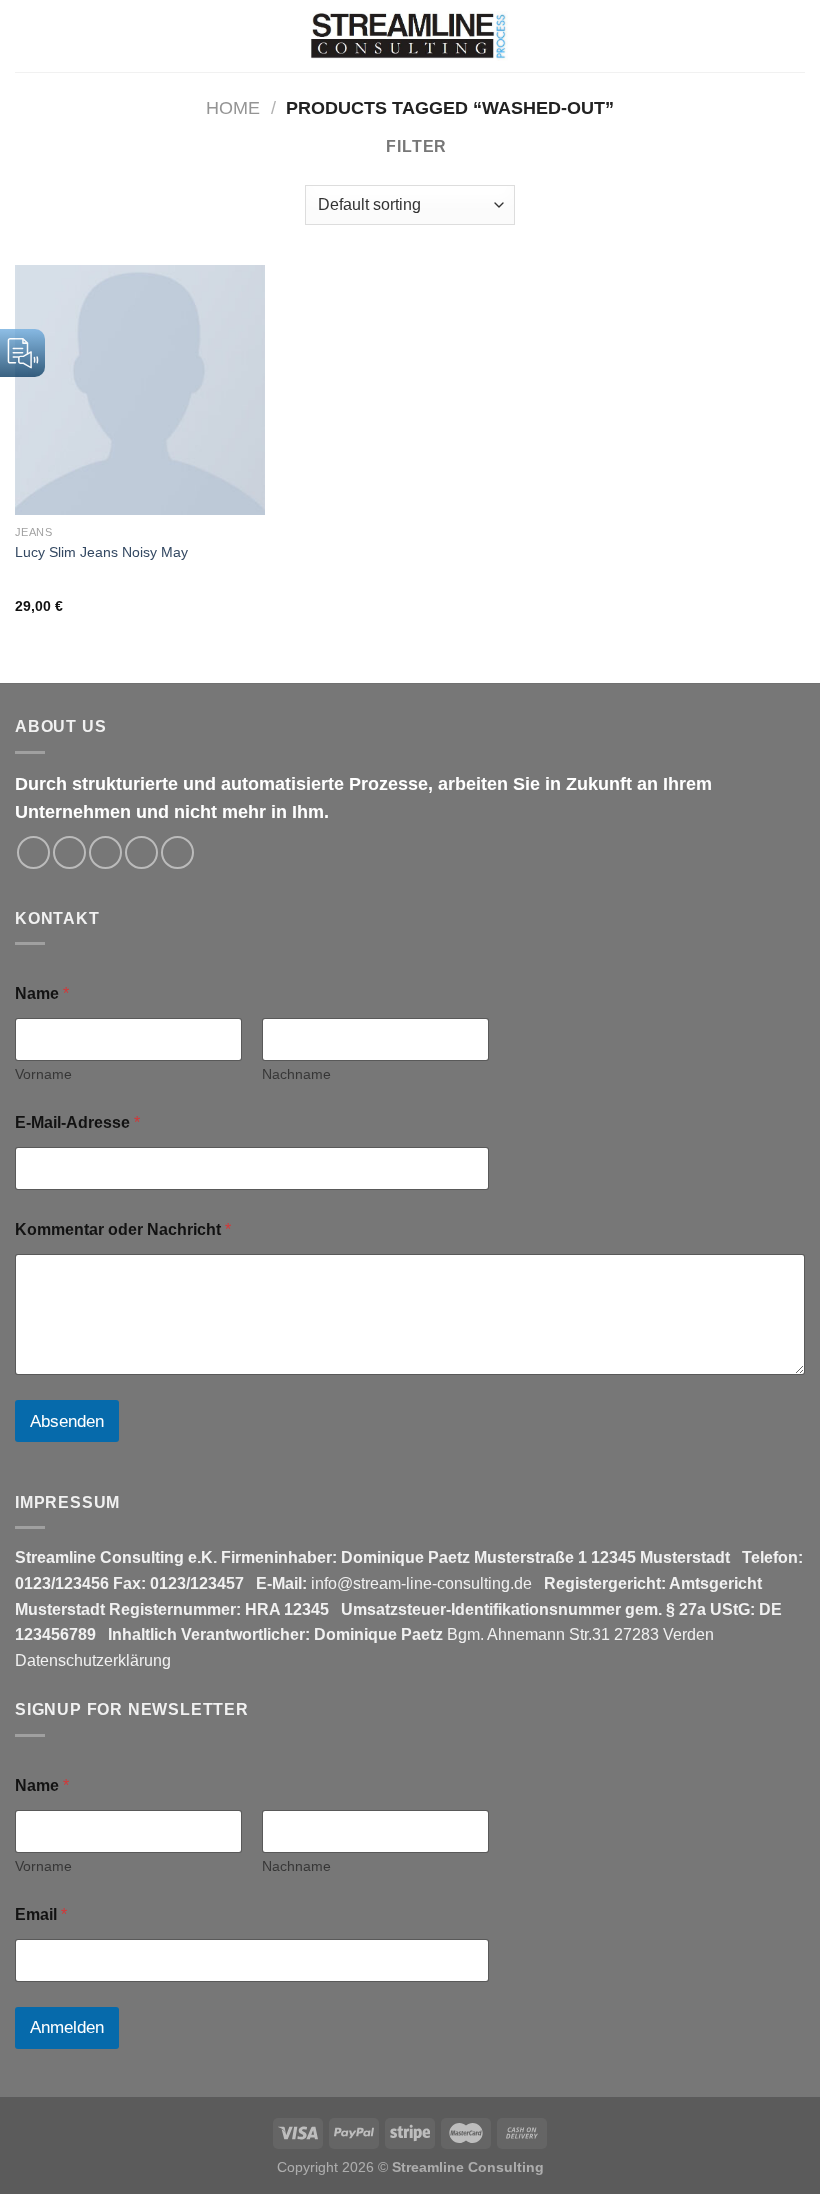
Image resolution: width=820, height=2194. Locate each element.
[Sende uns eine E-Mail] (141, 852)
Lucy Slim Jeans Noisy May (101, 552)
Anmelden (67, 2027)
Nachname (296, 1074)
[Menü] (793, 35)
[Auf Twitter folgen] (105, 852)
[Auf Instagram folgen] (69, 852)
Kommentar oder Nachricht (123, 1229)
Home (233, 107)
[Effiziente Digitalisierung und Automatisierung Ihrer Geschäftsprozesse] (410, 36)
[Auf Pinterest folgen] (177, 852)
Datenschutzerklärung (93, 1660)
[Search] (758, 36)
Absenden (67, 1421)
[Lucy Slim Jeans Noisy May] (140, 390)
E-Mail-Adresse (77, 1122)
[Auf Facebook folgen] (33, 852)
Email (41, 1914)
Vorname (43, 1074)
